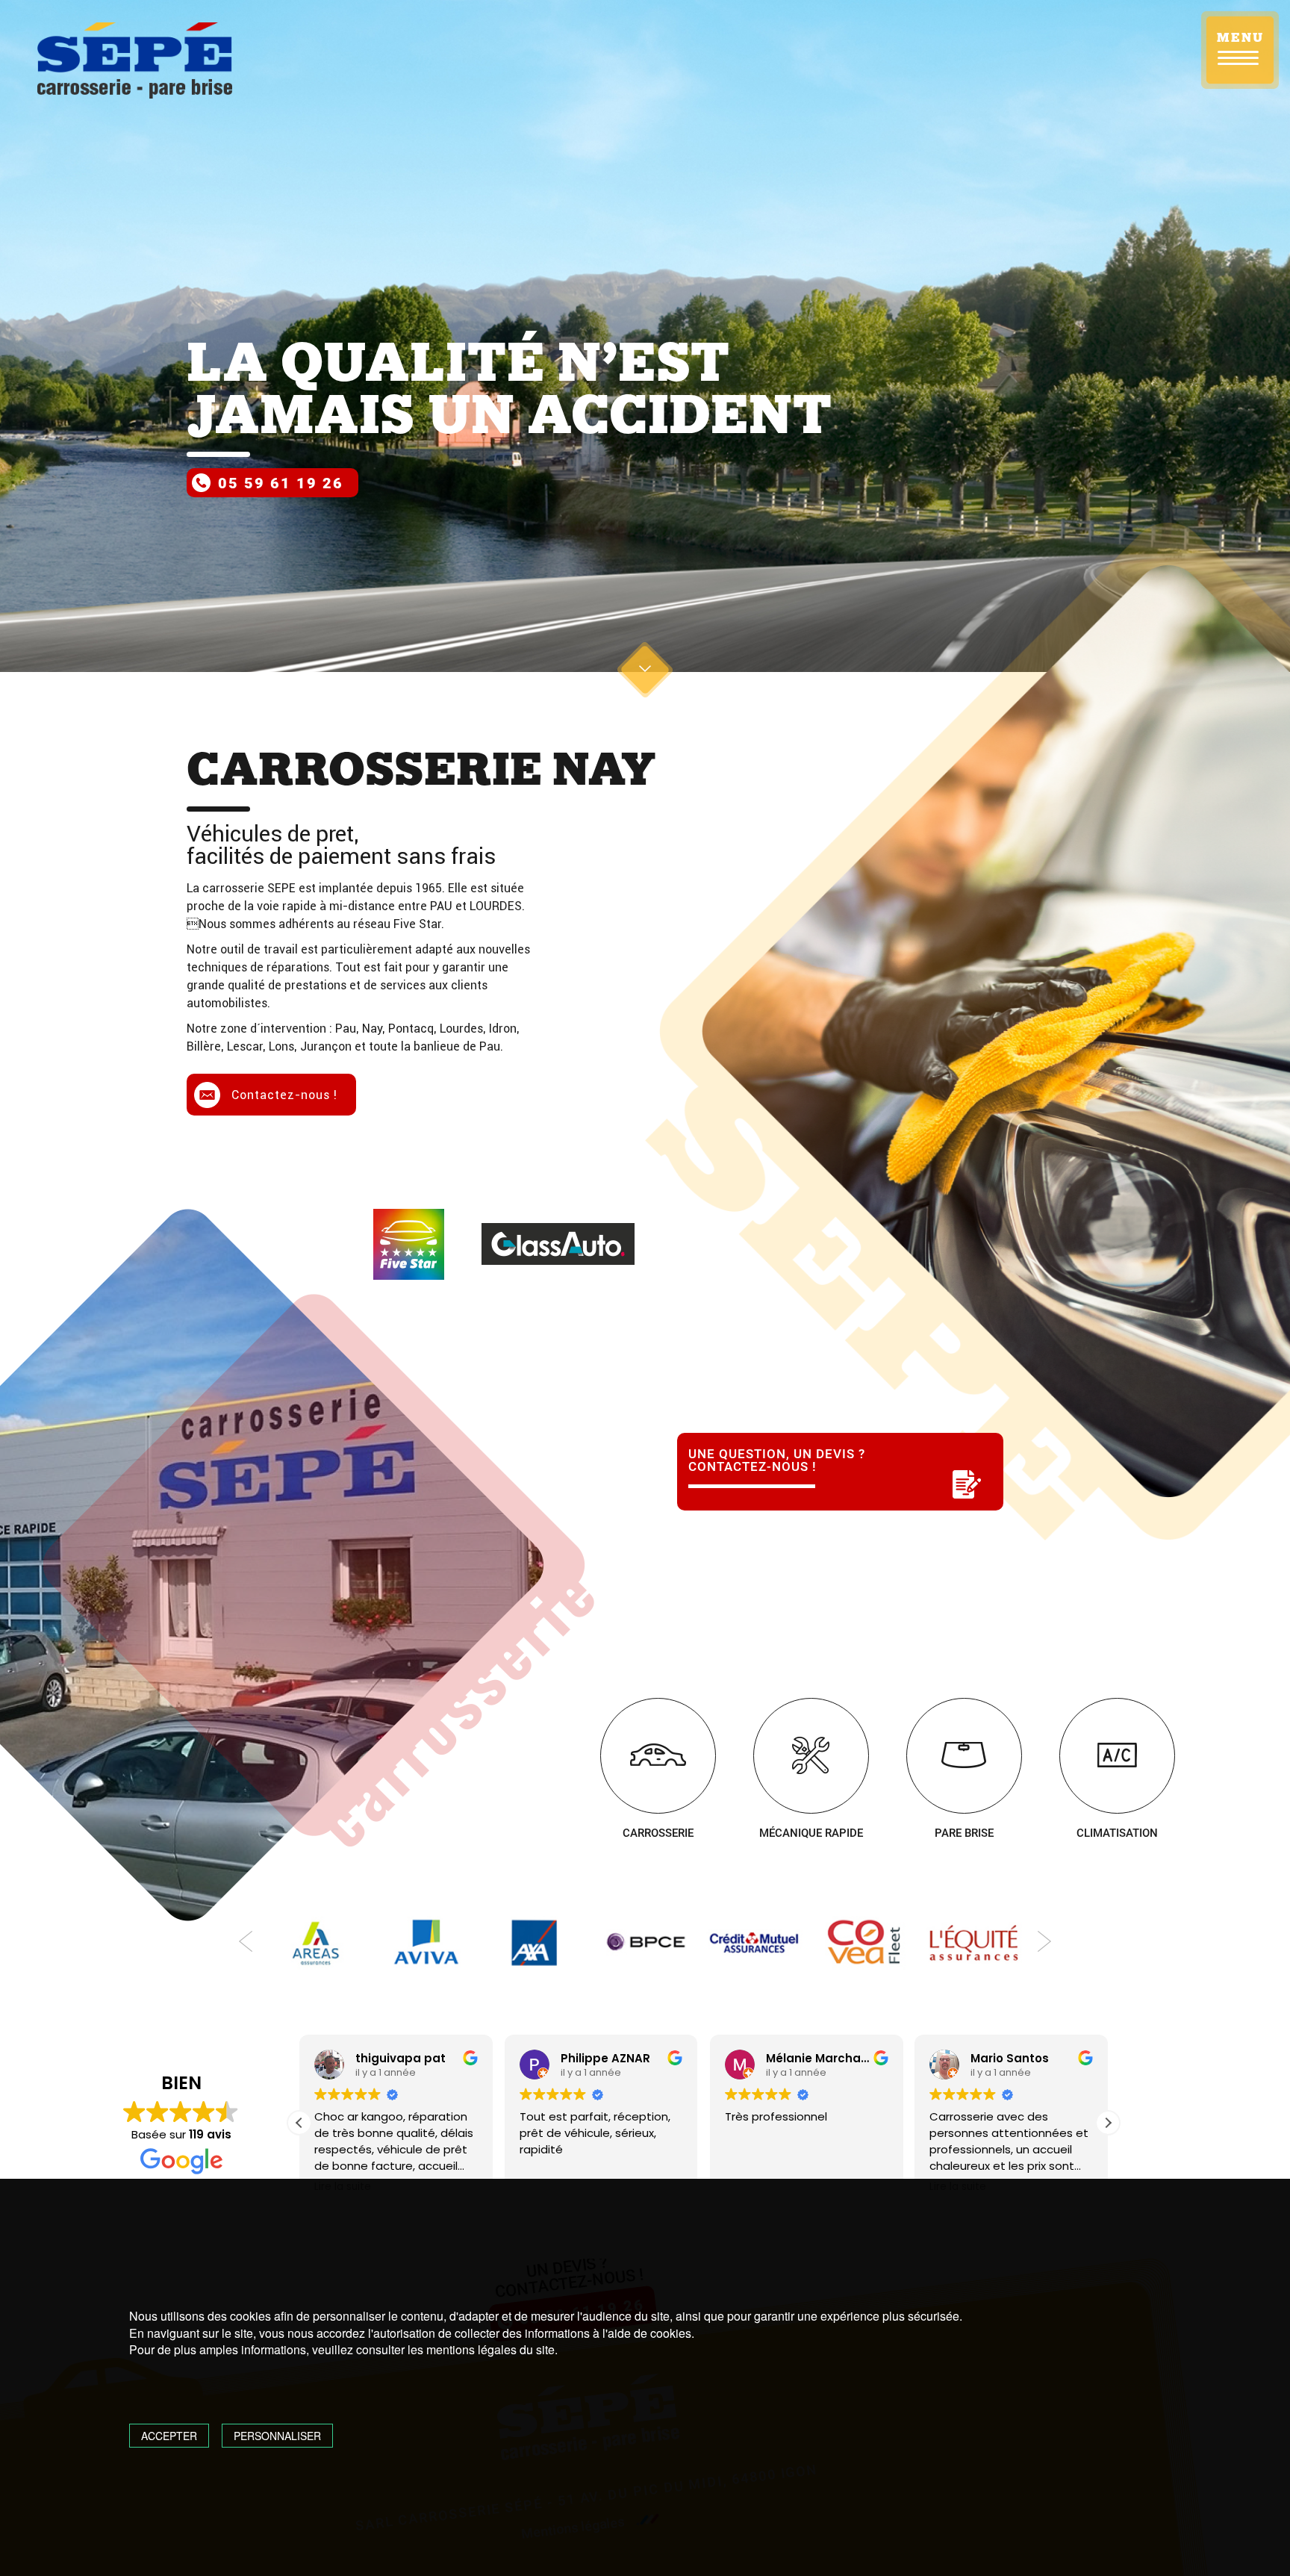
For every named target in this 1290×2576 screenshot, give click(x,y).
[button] (1108, 2123)
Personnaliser (277, 2436)
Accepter (169, 2436)
